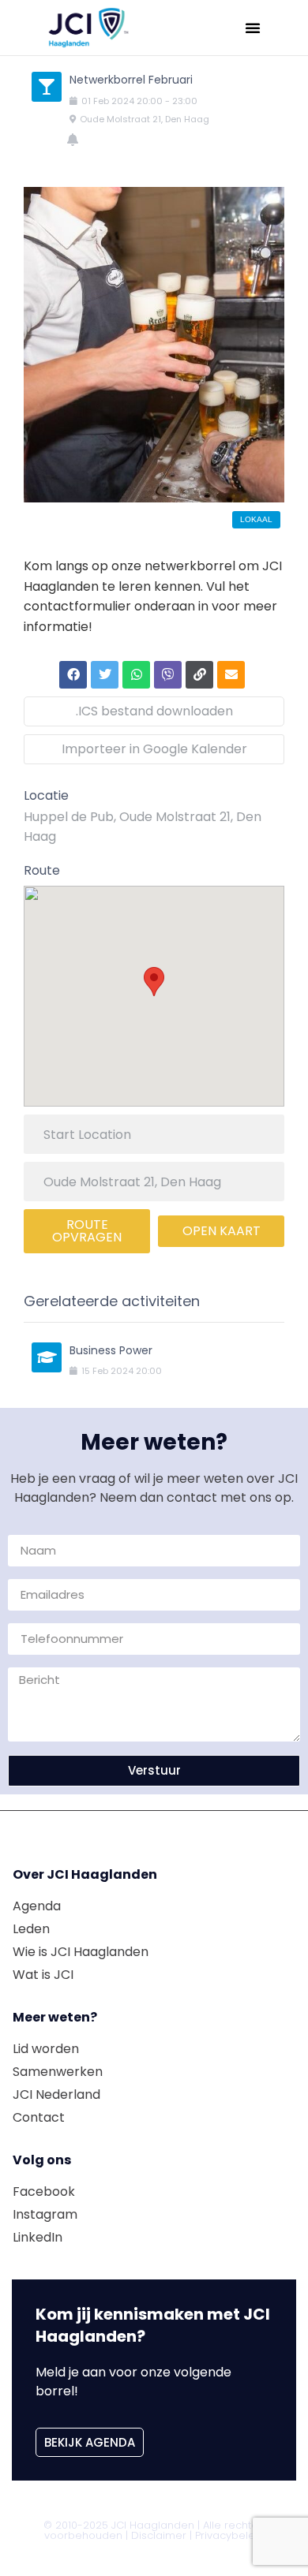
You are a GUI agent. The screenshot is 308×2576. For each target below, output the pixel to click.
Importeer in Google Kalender (154, 749)
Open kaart (222, 1231)
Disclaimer (159, 2535)
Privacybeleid (230, 2535)
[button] (253, 28)
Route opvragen (87, 1231)
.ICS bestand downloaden (154, 711)
